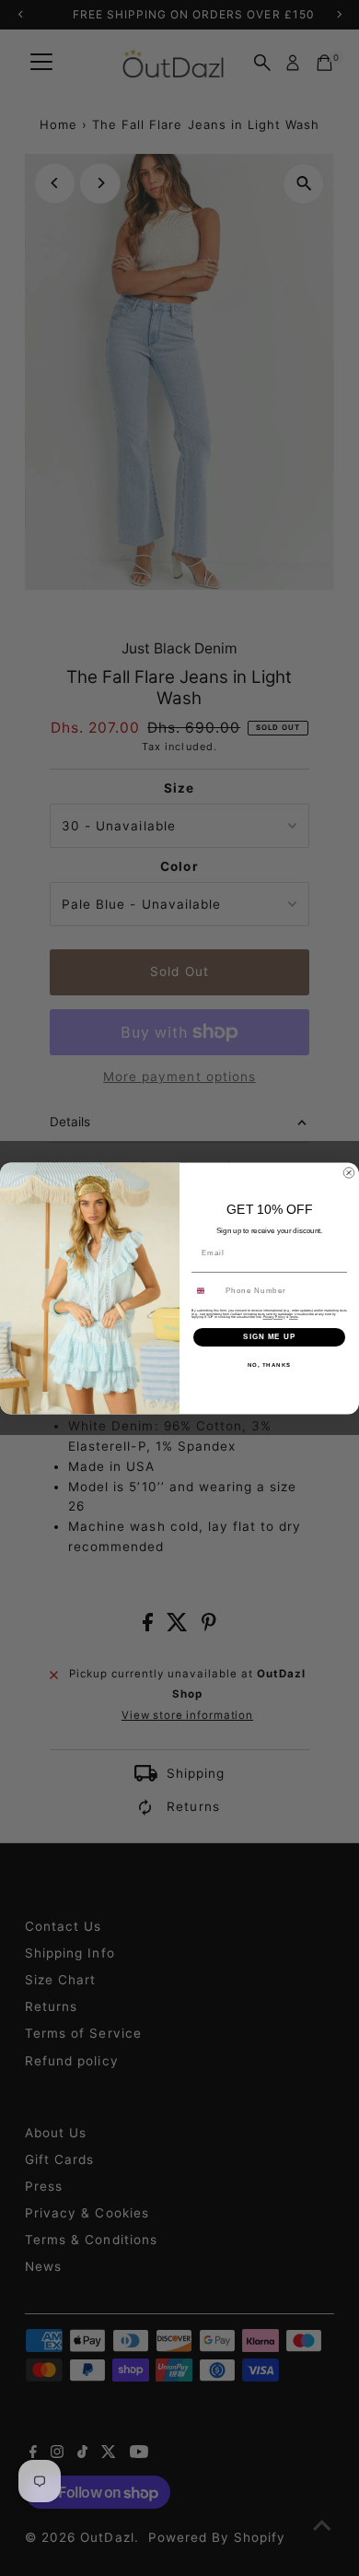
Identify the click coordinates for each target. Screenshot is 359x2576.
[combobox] (207, 1290)
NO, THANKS (270, 1364)
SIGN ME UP (269, 1337)
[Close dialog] (349, 1172)
